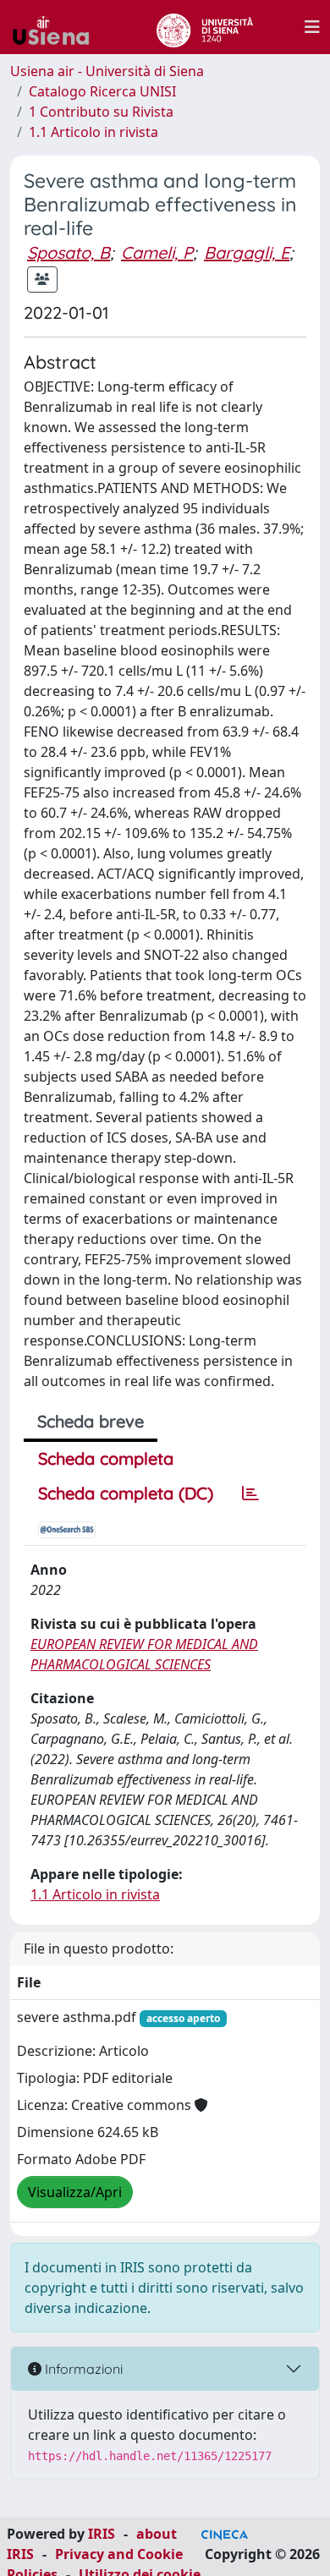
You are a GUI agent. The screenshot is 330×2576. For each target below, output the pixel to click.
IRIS (102, 2534)
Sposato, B (69, 252)
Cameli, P (157, 252)
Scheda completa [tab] (106, 1458)
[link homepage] (58, 27)
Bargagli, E (247, 252)
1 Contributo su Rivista (101, 112)
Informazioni (82, 2369)
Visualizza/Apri (75, 2192)
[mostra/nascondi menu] (312, 27)
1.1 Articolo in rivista (93, 132)
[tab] (250, 1494)
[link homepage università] (204, 27)
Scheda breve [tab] (91, 1421)
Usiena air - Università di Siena (107, 71)
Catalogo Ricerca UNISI (102, 91)
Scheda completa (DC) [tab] (126, 1493)
